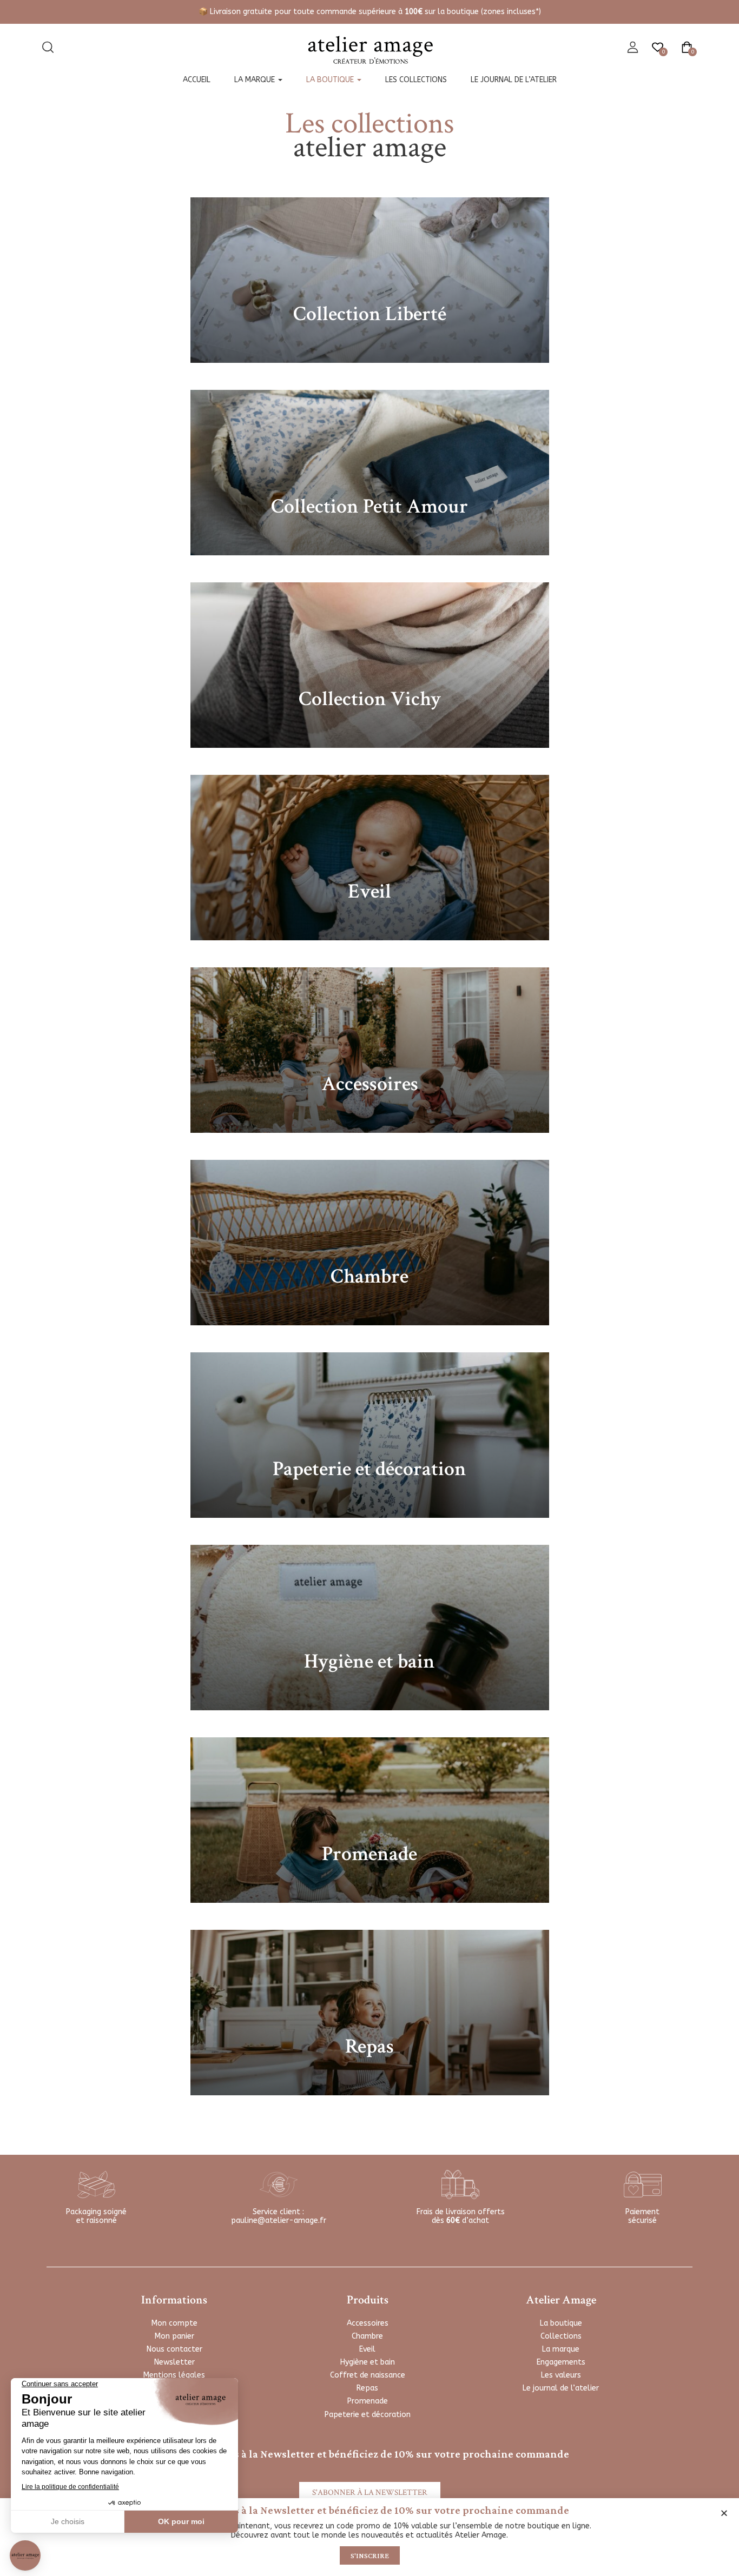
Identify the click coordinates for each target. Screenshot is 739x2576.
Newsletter (174, 2362)
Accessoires (368, 2323)
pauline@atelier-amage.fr (279, 2220)
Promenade (368, 2401)
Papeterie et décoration (368, 2415)
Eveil (367, 2349)
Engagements (561, 2362)
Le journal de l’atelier (514, 80)
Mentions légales (174, 2375)
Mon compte (174, 2323)
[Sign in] (633, 48)
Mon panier (174, 2336)
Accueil (197, 80)
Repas (367, 2388)
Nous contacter (174, 2349)
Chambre (367, 2336)
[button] (724, 2513)
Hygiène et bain (368, 2362)
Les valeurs (561, 2375)
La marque (256, 80)
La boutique (331, 80)
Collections (561, 2336)
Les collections (416, 80)
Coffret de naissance (368, 2375)
